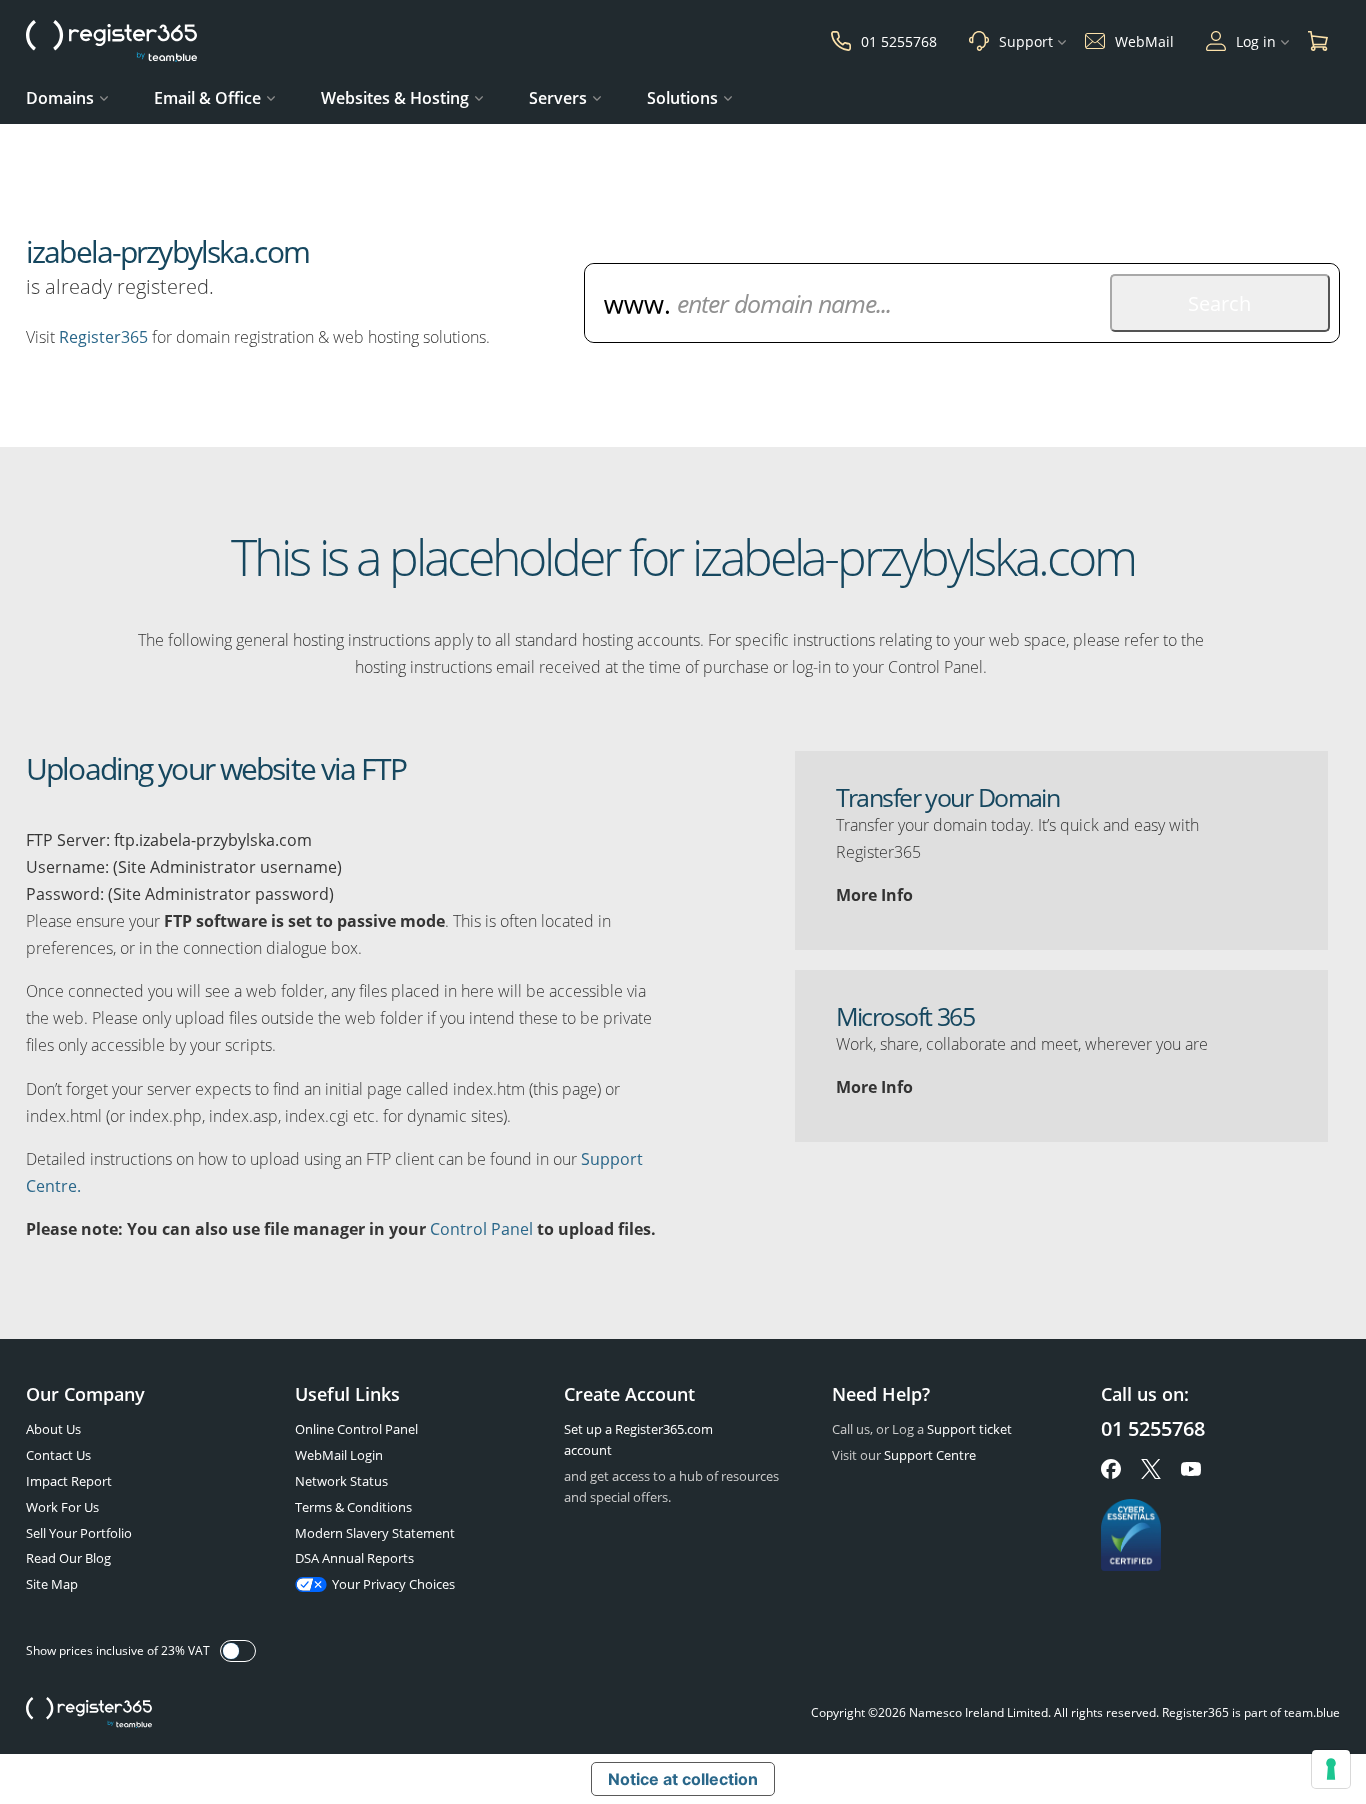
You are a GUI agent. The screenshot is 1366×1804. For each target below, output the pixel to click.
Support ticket (969, 1429)
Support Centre (930, 1455)
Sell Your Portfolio (79, 1533)
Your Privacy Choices (393, 1584)
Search (1219, 303)
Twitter (1151, 1469)
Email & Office (207, 98)
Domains (60, 98)
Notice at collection (683, 1779)
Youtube (1191, 1469)
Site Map (52, 1584)
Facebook (1111, 1469)
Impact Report (69, 1481)
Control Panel (481, 1229)
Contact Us (58, 1455)
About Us (53, 1429)
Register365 (103, 337)
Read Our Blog (68, 1558)
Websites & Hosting (395, 98)
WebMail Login (339, 1455)
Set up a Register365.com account (638, 1439)
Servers (558, 98)
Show (238, 1651)
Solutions (682, 98)
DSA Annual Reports (354, 1558)
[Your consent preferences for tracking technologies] (1331, 1769)
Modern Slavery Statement (375, 1533)
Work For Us (62, 1507)
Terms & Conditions (353, 1507)
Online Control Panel (356, 1429)
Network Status (341, 1481)
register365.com (89, 1713)
